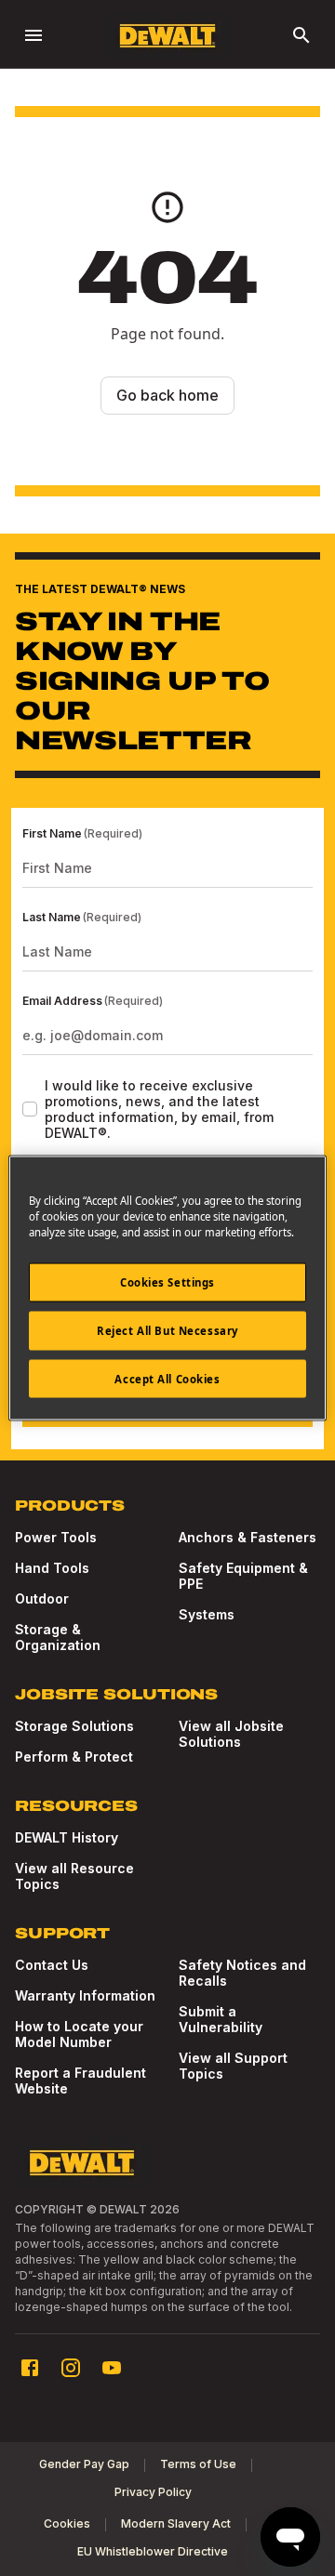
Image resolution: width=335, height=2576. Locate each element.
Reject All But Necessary (167, 1330)
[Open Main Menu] (33, 35)
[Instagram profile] (71, 2368)
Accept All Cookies (167, 1378)
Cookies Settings (167, 1281)
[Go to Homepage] (167, 36)
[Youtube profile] (112, 2368)
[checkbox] (30, 1109)
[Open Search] (301, 35)
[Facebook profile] (30, 2368)
